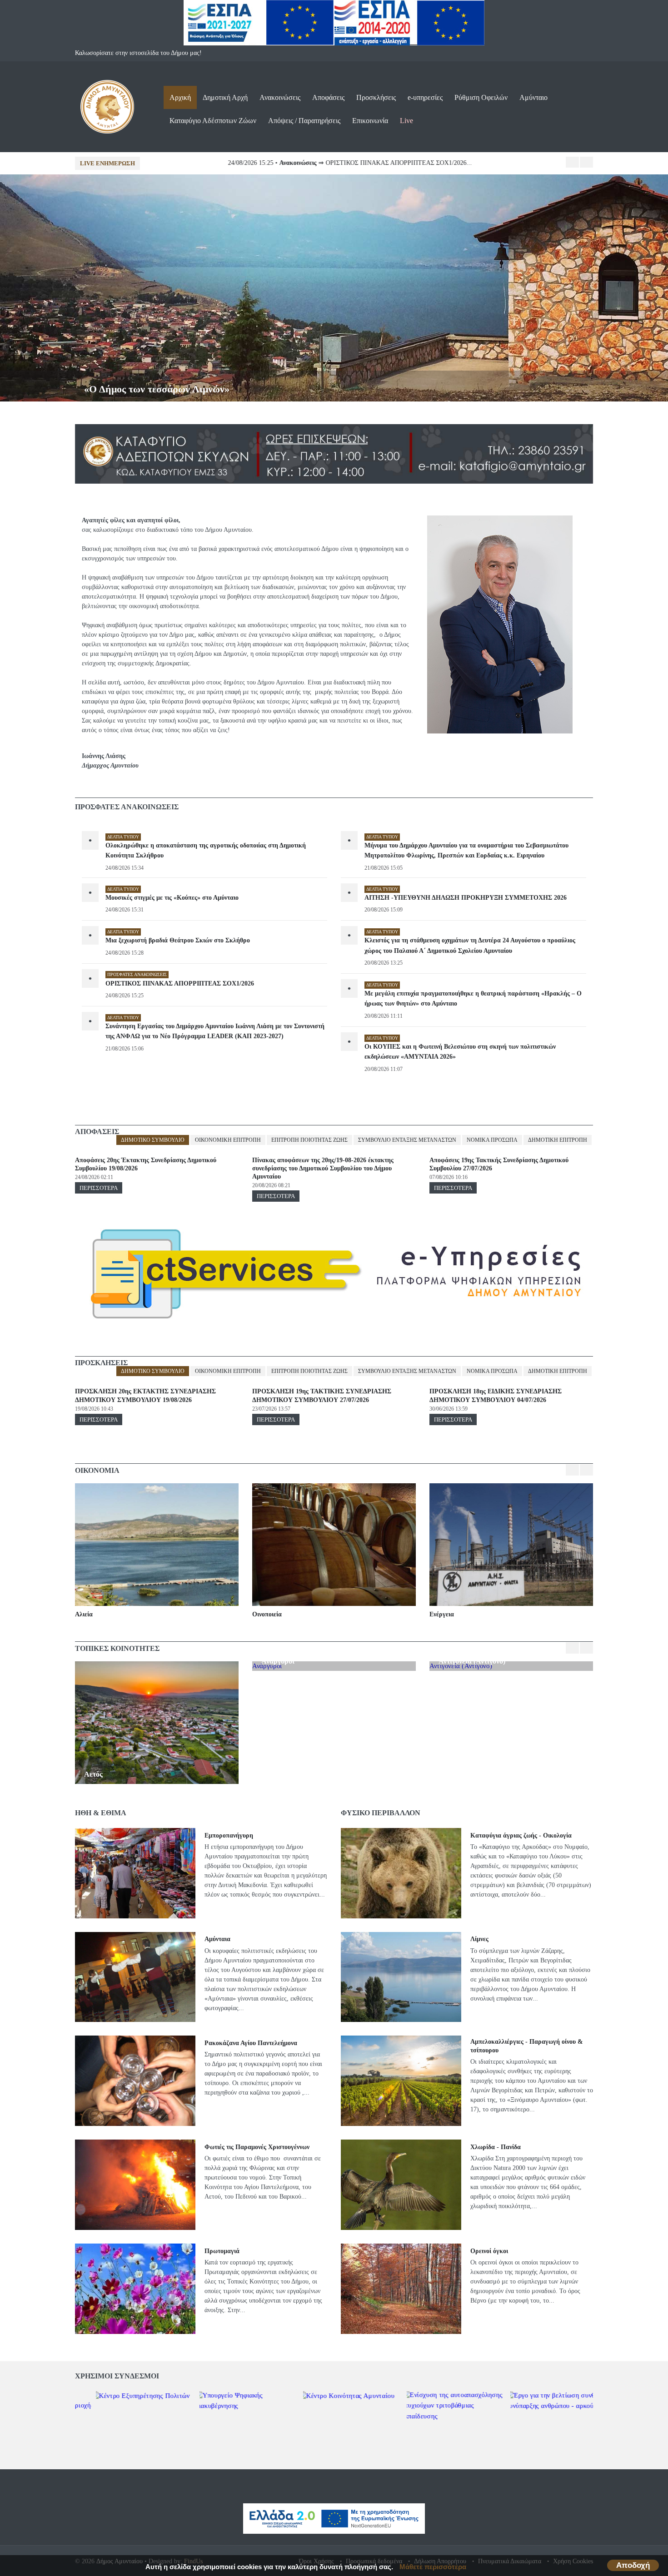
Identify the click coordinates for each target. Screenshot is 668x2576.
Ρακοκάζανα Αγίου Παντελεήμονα (251, 2043)
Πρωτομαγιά (222, 2251)
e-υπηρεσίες (425, 97)
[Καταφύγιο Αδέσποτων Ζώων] (334, 429)
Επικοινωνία (370, 121)
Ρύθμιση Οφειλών (481, 97)
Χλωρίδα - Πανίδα (496, 2147)
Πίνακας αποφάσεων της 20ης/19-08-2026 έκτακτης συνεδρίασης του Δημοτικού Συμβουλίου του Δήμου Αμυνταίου (323, 1168)
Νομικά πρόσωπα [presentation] (492, 1140)
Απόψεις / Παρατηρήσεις (304, 121)
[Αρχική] (107, 84)
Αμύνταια (217, 1939)
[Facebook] (567, 53)
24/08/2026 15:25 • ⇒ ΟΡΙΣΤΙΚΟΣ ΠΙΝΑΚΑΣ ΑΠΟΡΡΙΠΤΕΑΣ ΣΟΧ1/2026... (271, 163)
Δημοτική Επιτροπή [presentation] (558, 1140)
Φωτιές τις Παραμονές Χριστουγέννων (257, 2147)
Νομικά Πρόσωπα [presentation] (492, 1371)
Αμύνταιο (533, 97)
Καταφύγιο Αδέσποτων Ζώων (213, 121)
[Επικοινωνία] (585, 53)
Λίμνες (479, 1939)
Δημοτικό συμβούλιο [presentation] (153, 1140)
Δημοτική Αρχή (225, 97)
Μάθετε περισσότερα (433, 2567)
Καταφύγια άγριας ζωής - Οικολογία (521, 1835)
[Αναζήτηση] (585, 107)
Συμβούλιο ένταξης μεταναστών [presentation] (407, 1140)
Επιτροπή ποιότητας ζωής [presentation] (309, 1140)
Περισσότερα (99, 1188)
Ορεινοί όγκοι (489, 2251)
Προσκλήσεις (376, 97)
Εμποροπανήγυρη (229, 1835)
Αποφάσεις (328, 97)
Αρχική (180, 97)
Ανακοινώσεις (280, 97)
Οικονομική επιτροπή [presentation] (228, 1140)
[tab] (153, 1140)
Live (406, 121)
